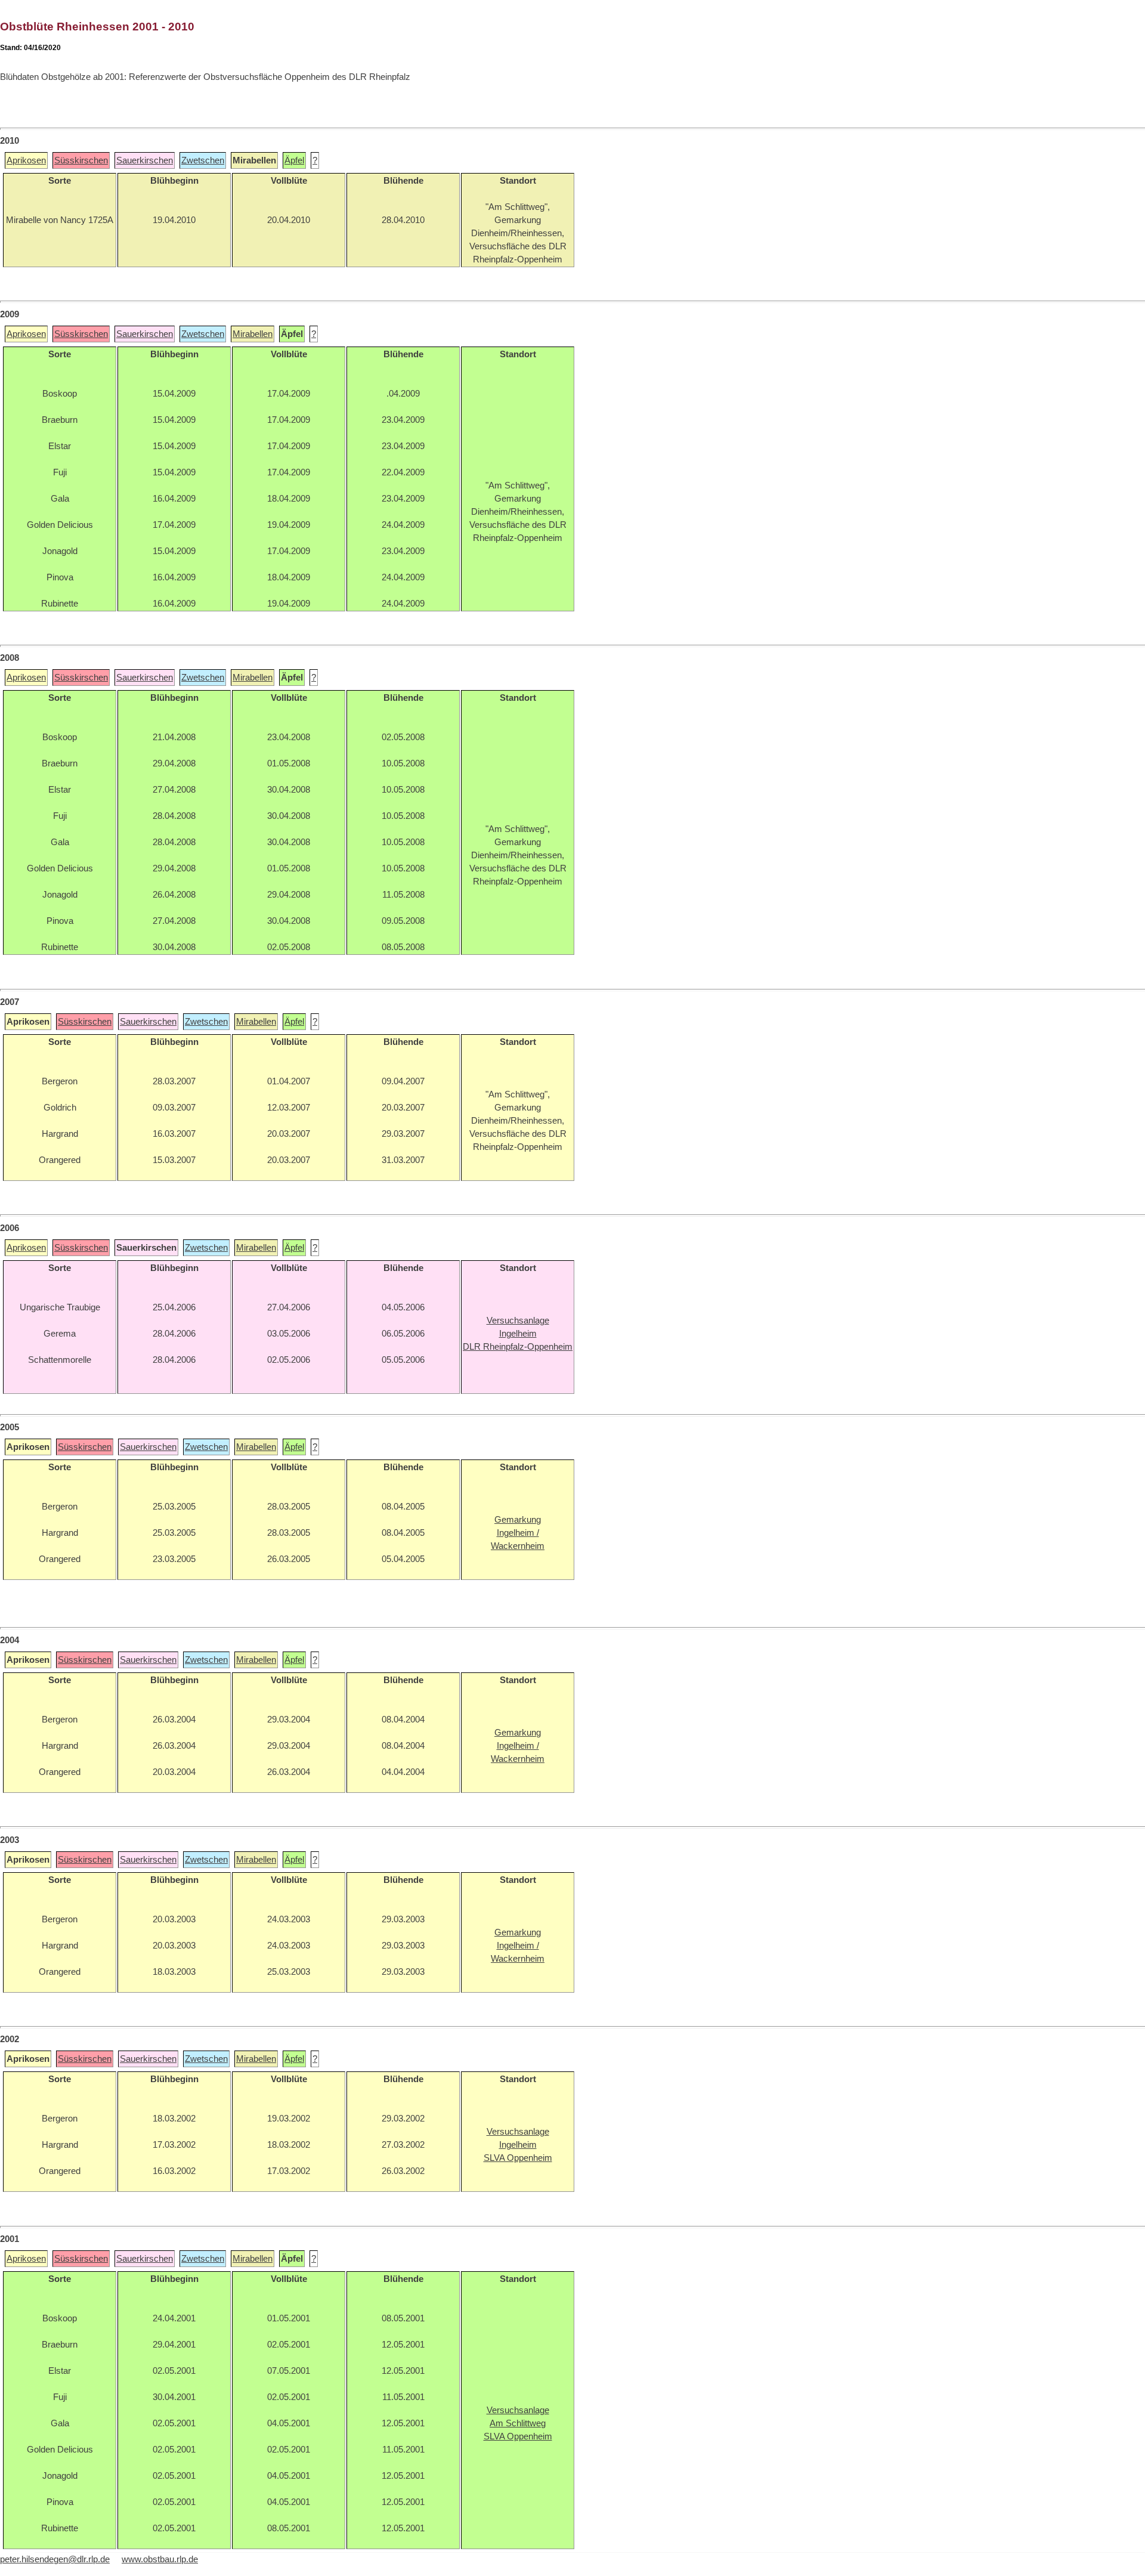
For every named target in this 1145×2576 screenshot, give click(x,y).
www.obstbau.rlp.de (160, 2559)
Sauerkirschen (145, 160)
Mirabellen (253, 334)
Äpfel (294, 160)
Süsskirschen (81, 160)
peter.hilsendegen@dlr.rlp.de (55, 2559)
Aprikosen (26, 160)
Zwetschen (203, 160)
